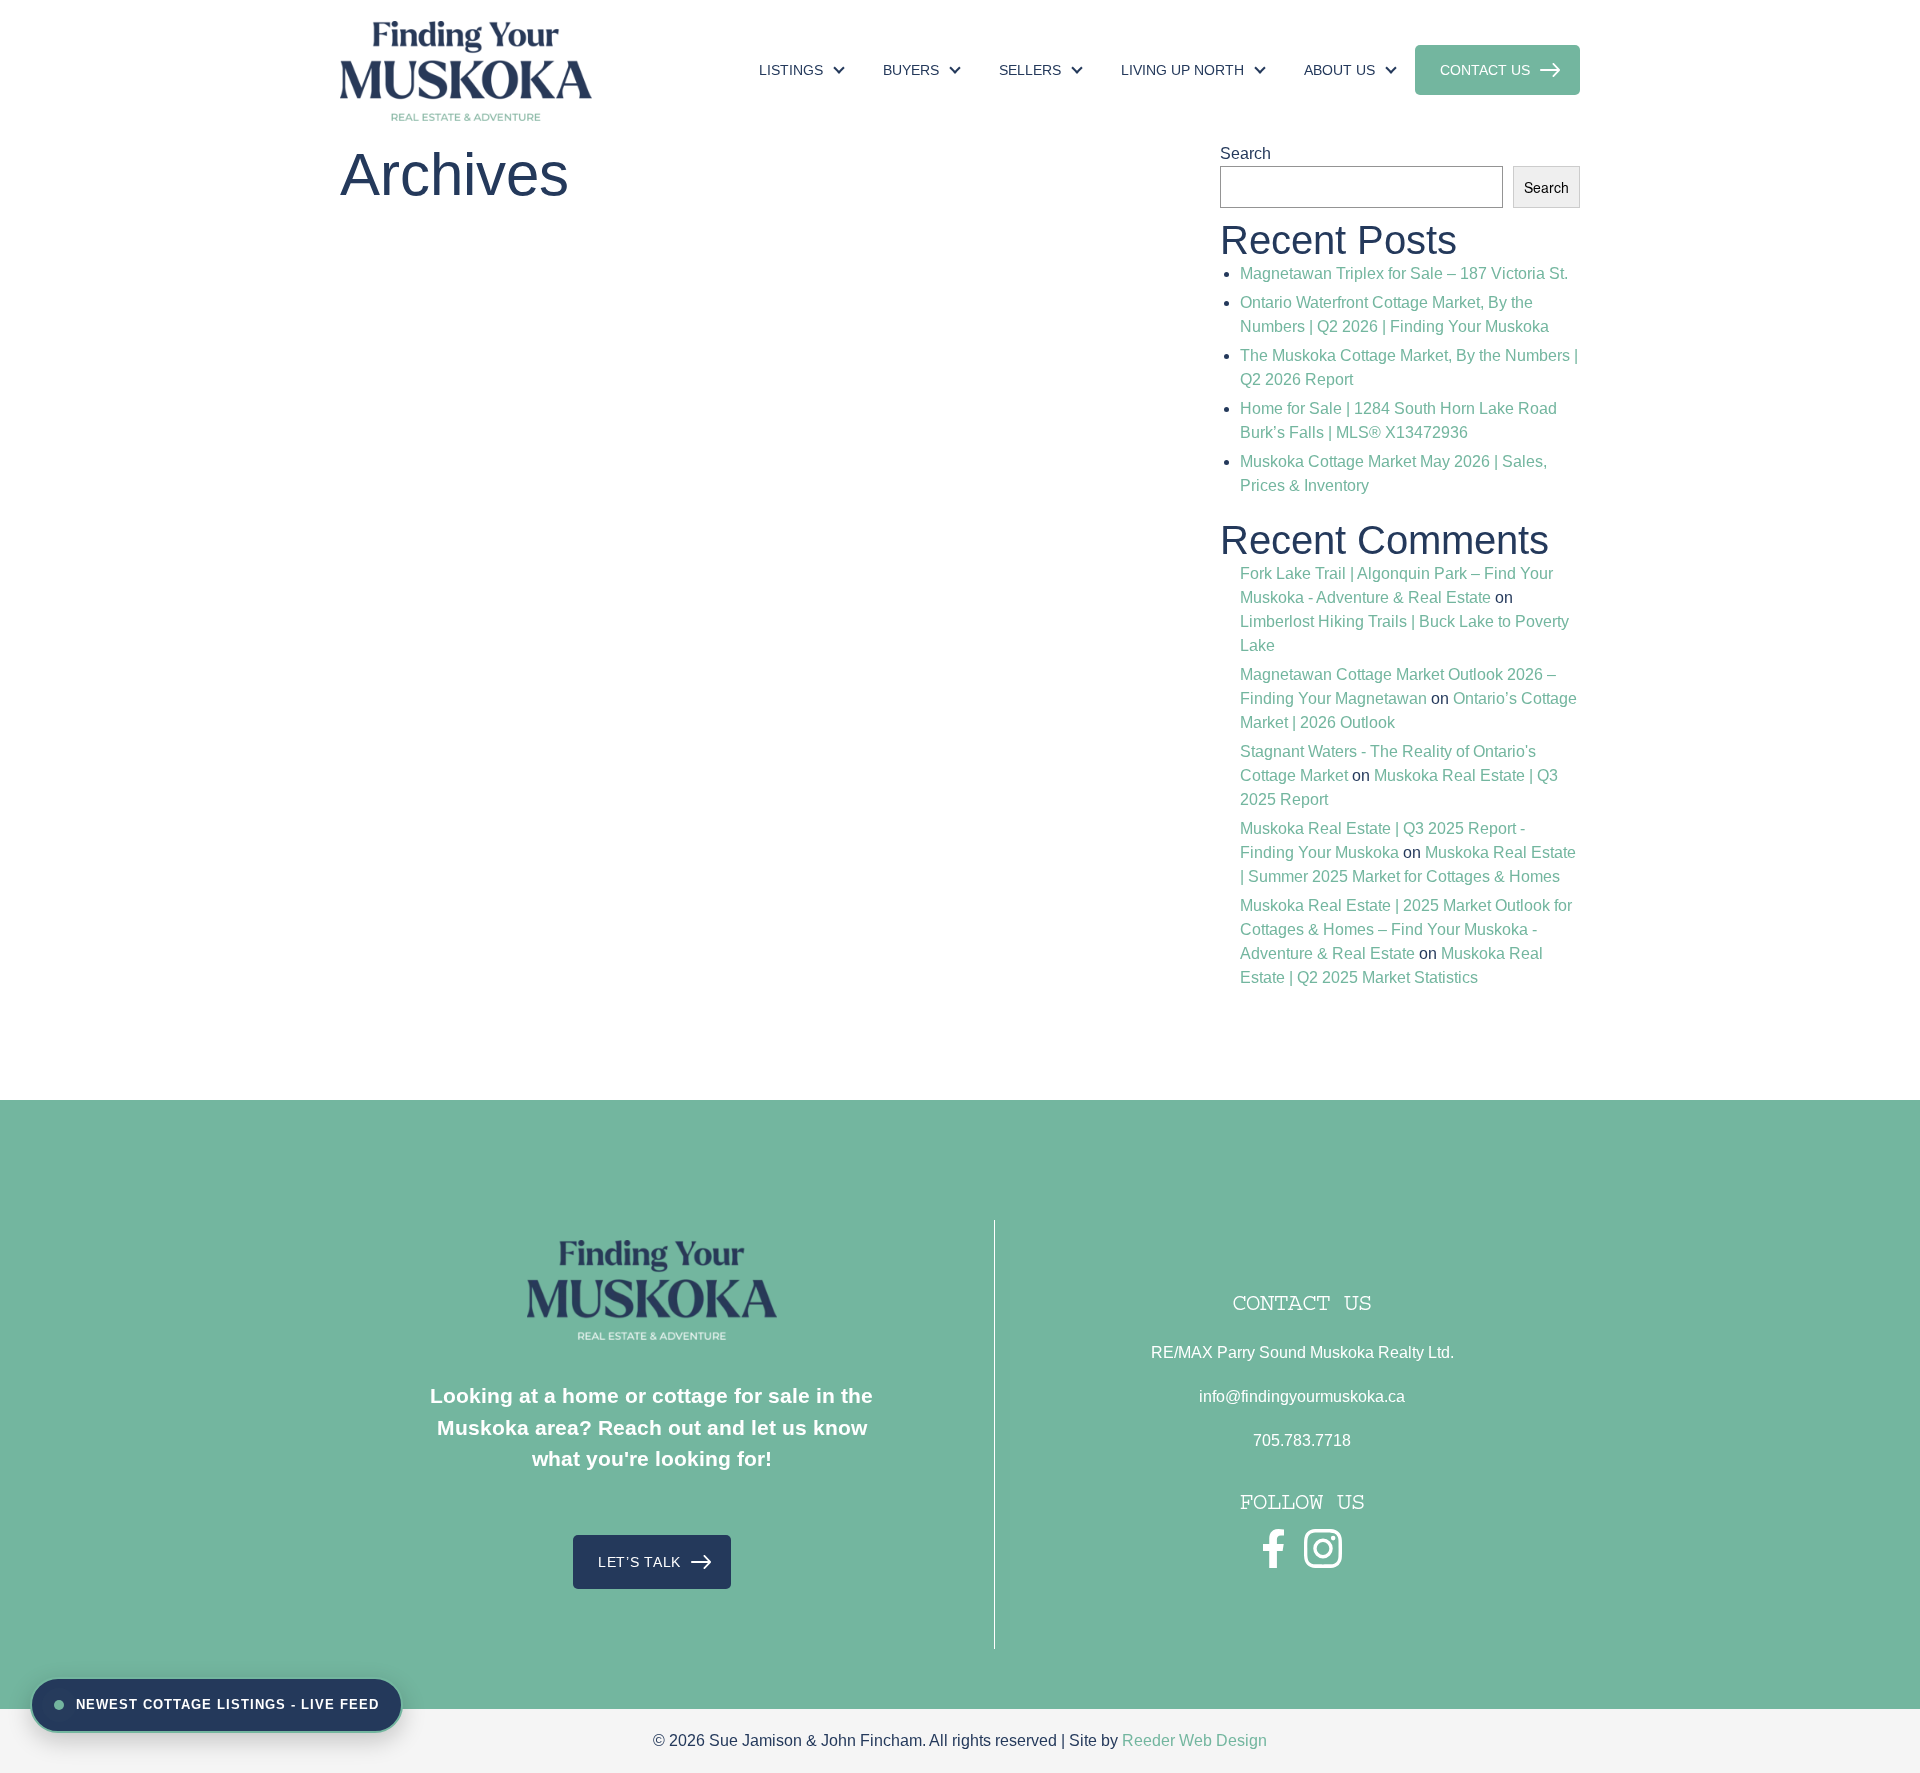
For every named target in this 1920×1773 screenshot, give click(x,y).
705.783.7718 (1302, 1440)
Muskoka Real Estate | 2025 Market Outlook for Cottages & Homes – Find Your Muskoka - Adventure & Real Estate (1406, 929)
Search (1245, 153)
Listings (791, 70)
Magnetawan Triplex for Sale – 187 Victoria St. (1404, 273)
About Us (1339, 70)
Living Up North (1182, 70)
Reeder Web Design (1194, 1740)
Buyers (911, 70)
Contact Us (1485, 70)
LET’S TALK (639, 1562)
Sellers (1030, 70)
